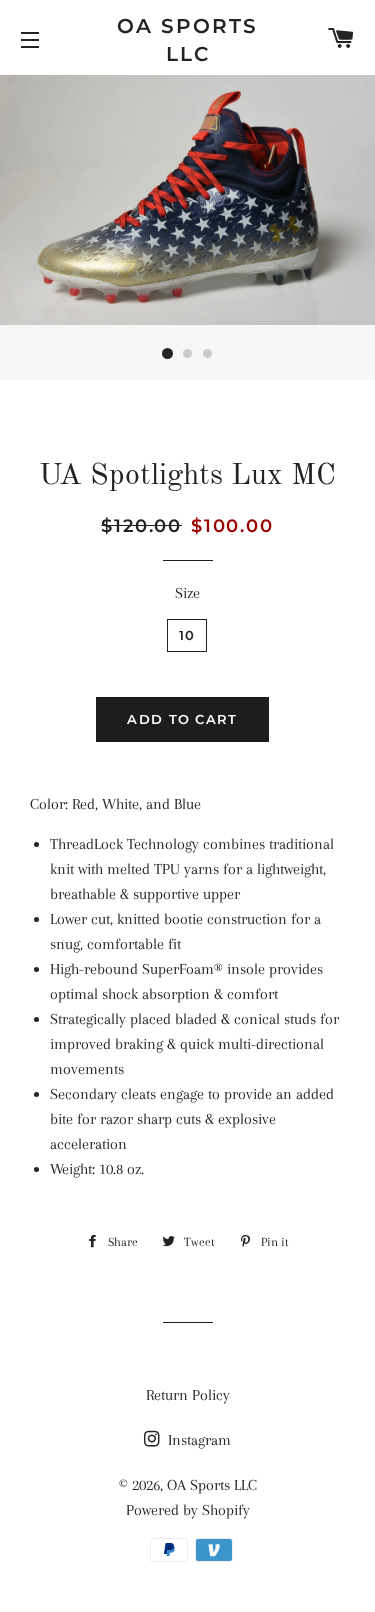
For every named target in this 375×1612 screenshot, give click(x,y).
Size (187, 593)
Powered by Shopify (188, 1510)
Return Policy (188, 1395)
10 (187, 635)
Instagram (197, 1440)
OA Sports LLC (187, 40)
